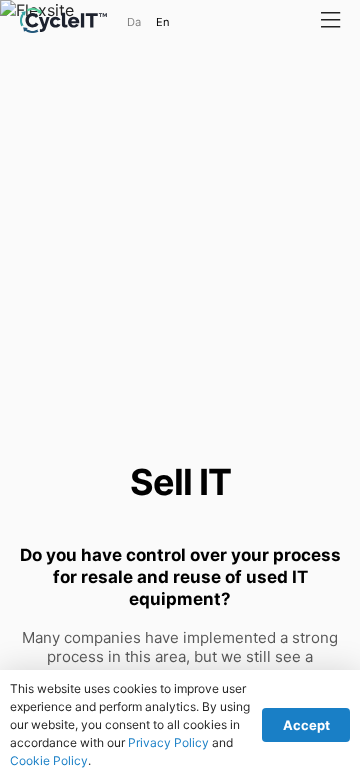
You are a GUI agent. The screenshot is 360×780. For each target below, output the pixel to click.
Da (134, 22)
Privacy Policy (168, 742)
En (163, 22)
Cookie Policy (49, 760)
